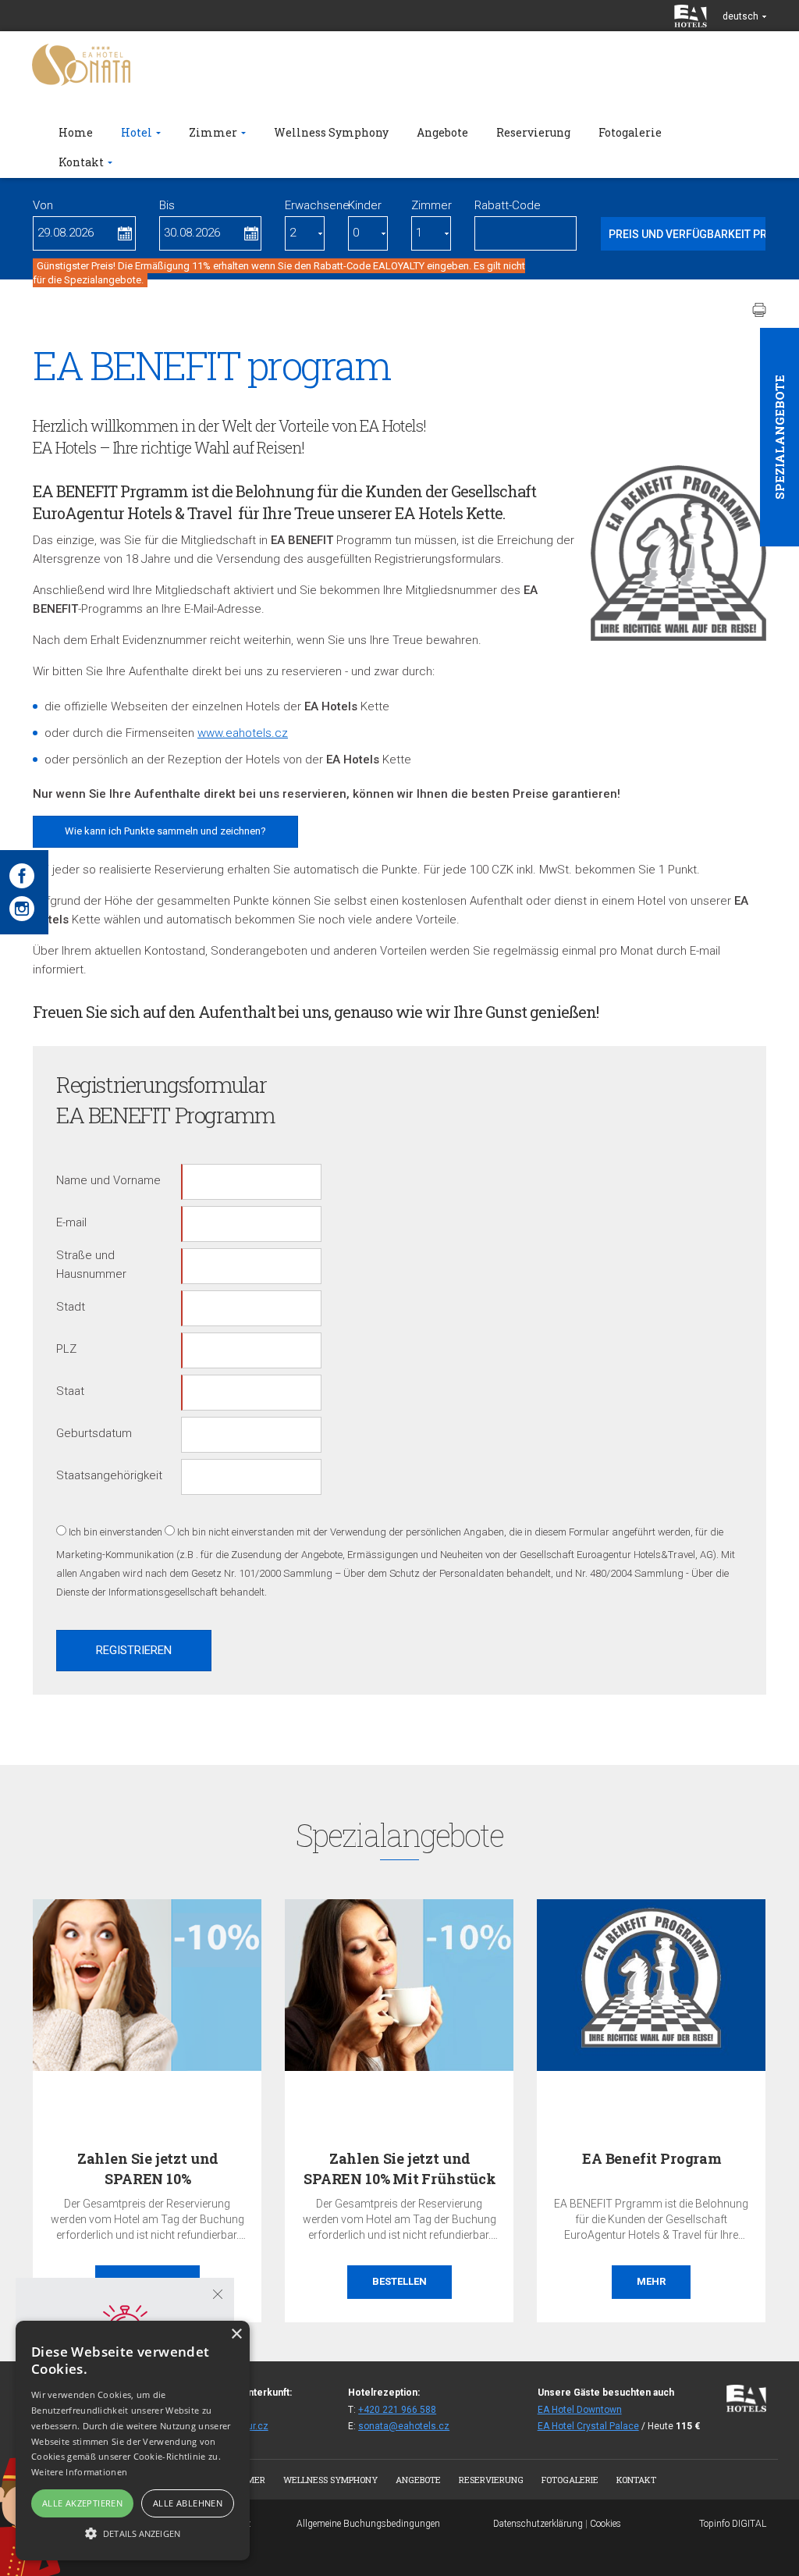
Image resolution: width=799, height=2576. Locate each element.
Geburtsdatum (94, 1433)
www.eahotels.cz (243, 733)
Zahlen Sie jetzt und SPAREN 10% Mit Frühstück (400, 2168)
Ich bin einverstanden (115, 1532)
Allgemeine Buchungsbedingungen (368, 2524)
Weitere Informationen (79, 2472)
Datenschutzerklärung (538, 2524)
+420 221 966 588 (397, 2410)
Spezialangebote (779, 437)
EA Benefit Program (652, 2158)
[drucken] (759, 310)
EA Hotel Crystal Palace (588, 2426)
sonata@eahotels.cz (404, 2426)
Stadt (71, 1307)
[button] (133, 2533)
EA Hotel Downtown (580, 2410)
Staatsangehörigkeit (109, 1475)
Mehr (651, 2281)
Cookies (605, 2524)
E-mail (71, 1222)
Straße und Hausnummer (91, 1265)
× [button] (236, 2334)
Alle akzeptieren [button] (82, 2503)
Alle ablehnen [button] (188, 2503)
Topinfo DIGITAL (733, 2524)
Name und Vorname (108, 1180)
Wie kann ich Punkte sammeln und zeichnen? (165, 831)
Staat (70, 1391)
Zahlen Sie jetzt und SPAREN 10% (148, 2168)
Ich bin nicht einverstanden (236, 1532)
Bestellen (399, 2281)
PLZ (66, 1349)
